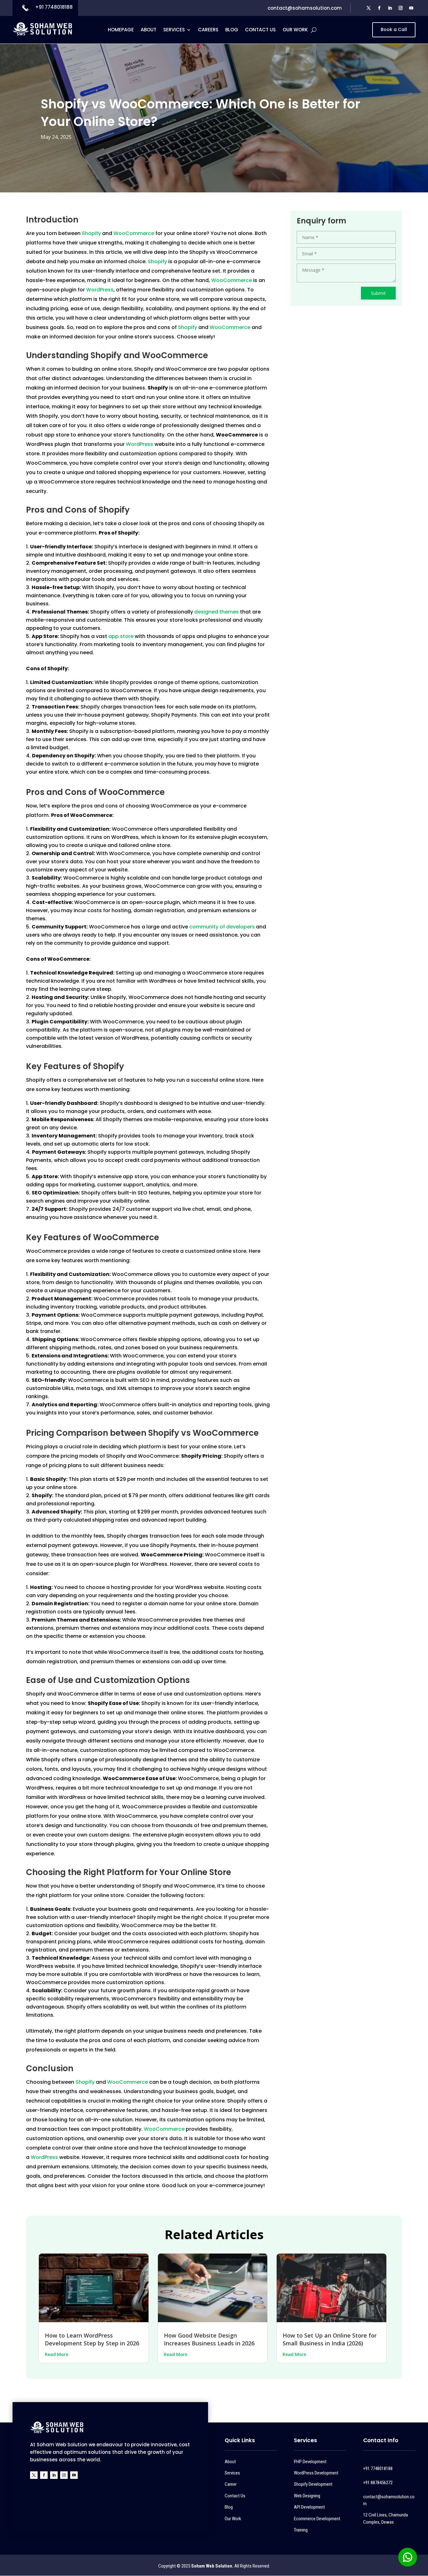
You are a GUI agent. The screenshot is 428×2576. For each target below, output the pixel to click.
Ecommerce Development (317, 2519)
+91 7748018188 (54, 7)
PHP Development (310, 2462)
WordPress (100, 290)
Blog (232, 30)
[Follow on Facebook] (379, 8)
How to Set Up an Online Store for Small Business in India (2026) (330, 2339)
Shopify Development (313, 2484)
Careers (208, 30)
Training (301, 2530)
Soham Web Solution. (212, 2566)
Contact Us (260, 30)
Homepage (121, 30)
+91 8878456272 (378, 2483)
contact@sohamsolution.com (305, 8)
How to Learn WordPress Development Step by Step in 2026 (92, 2339)
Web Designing (307, 2496)
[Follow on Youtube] (411, 8)
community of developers (222, 927)
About (149, 30)
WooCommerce (134, 233)
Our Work (295, 30)
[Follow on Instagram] (401, 8)
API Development (309, 2507)
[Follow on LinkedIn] (390, 8)
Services (174, 30)
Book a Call (394, 29)
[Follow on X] (369, 8)
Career (231, 2484)
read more (57, 2354)
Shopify (92, 233)
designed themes (217, 612)
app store (121, 636)
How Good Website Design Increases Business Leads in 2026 (209, 2339)
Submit (378, 293)
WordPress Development (316, 2473)
